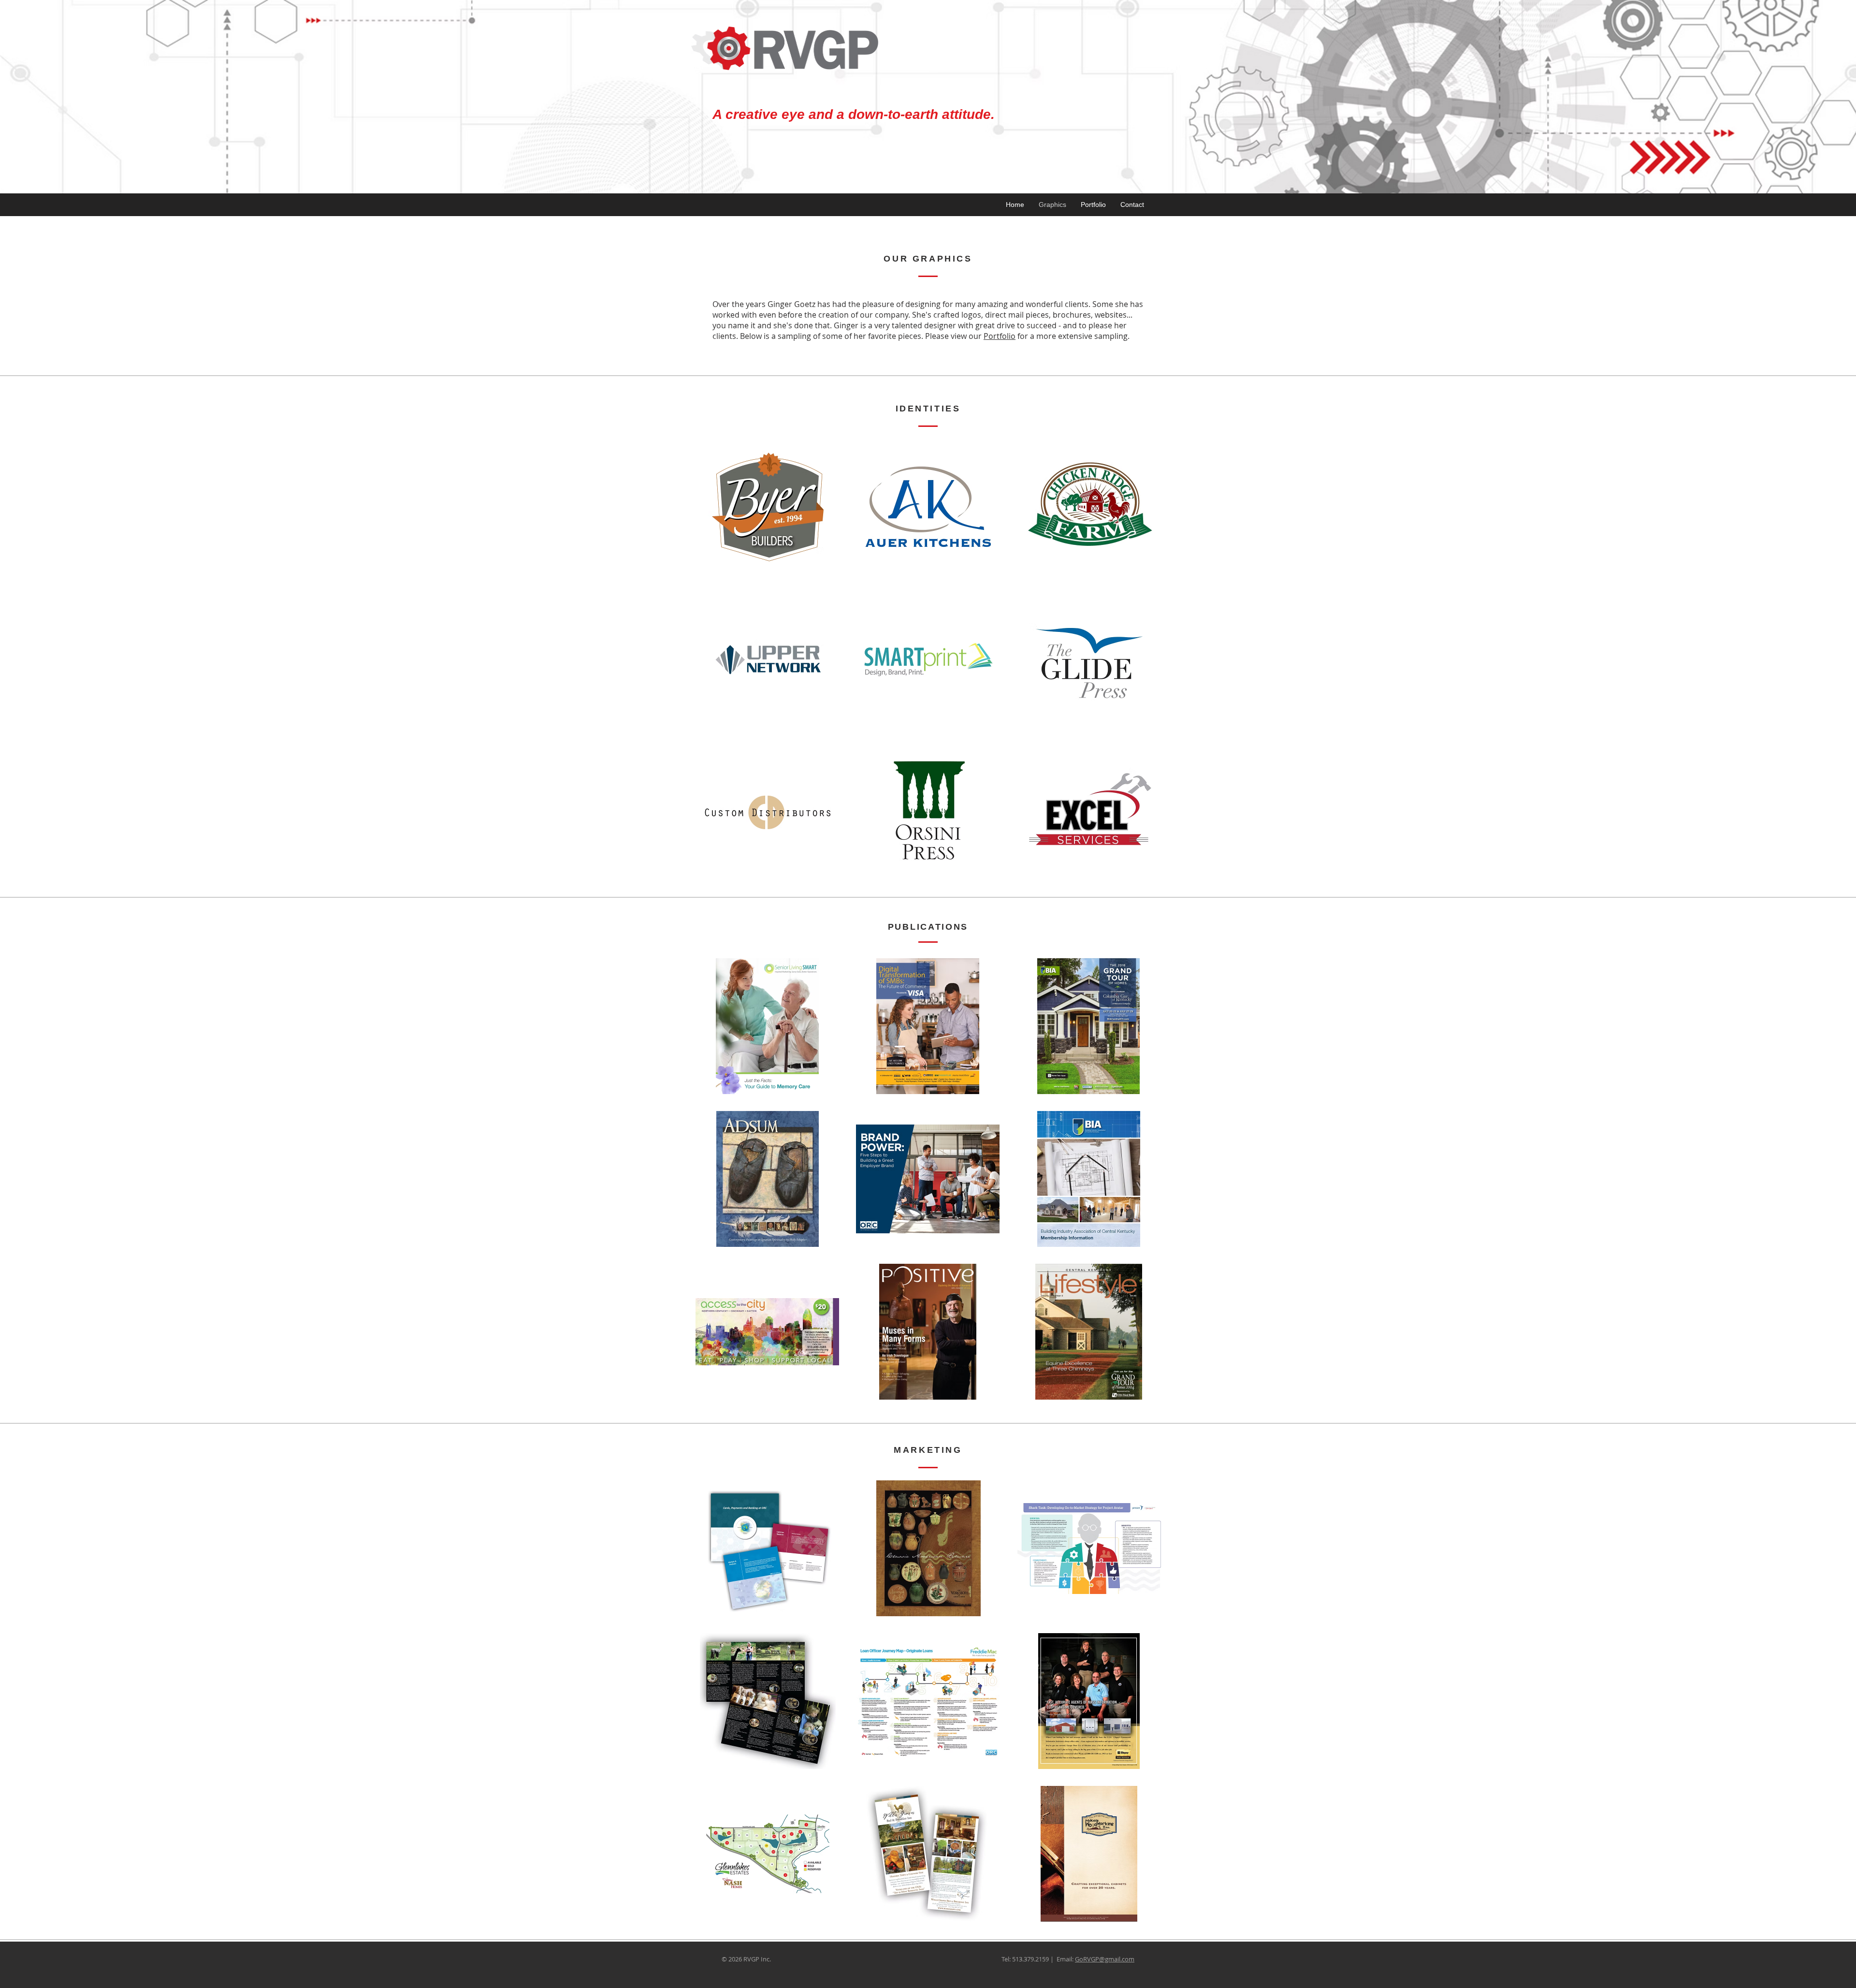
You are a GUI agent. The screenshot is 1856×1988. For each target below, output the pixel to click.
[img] (768, 507)
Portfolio (1000, 336)
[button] (767, 1026)
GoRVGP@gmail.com (1105, 1959)
